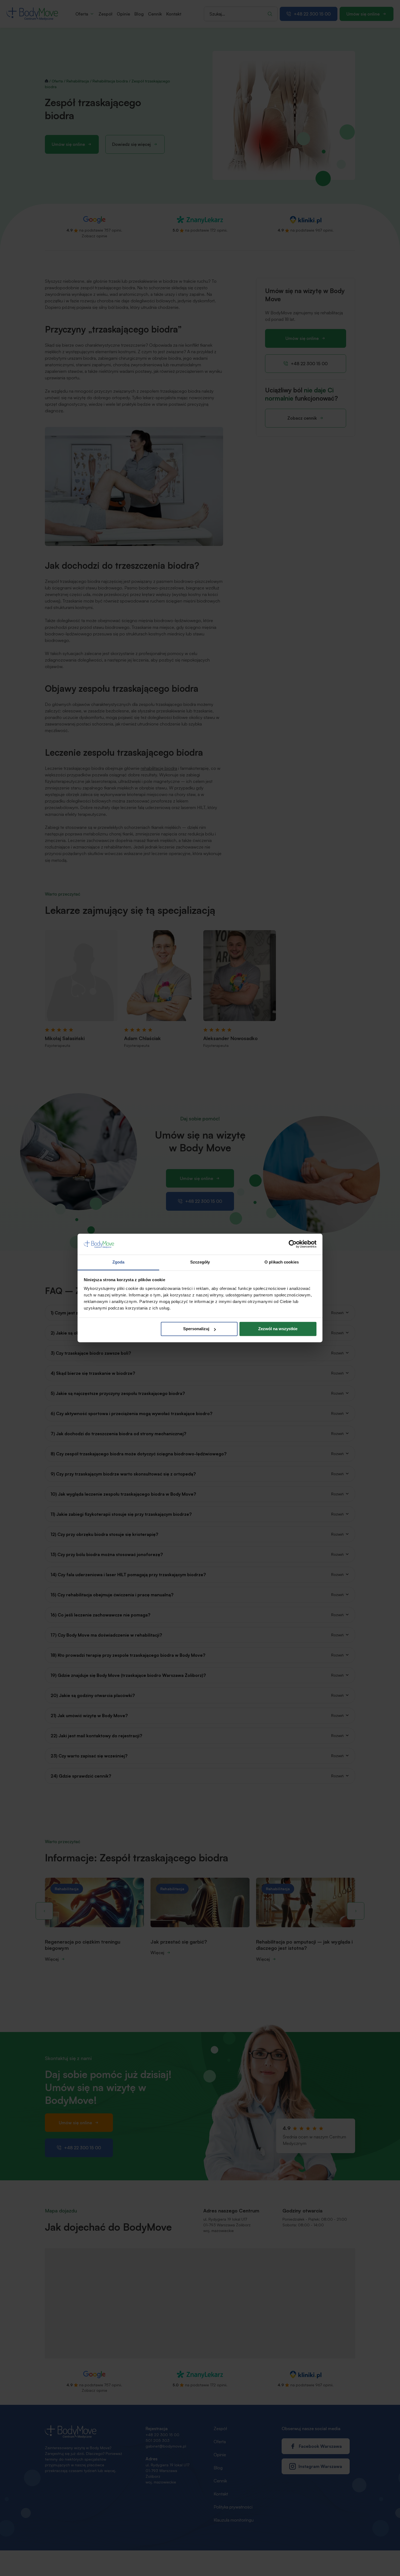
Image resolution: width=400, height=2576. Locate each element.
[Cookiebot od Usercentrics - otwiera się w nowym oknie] (293, 1244)
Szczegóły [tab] (200, 1262)
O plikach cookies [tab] (282, 1262)
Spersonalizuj (196, 1329)
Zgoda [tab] (119, 1262)
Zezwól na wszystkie (278, 1329)
